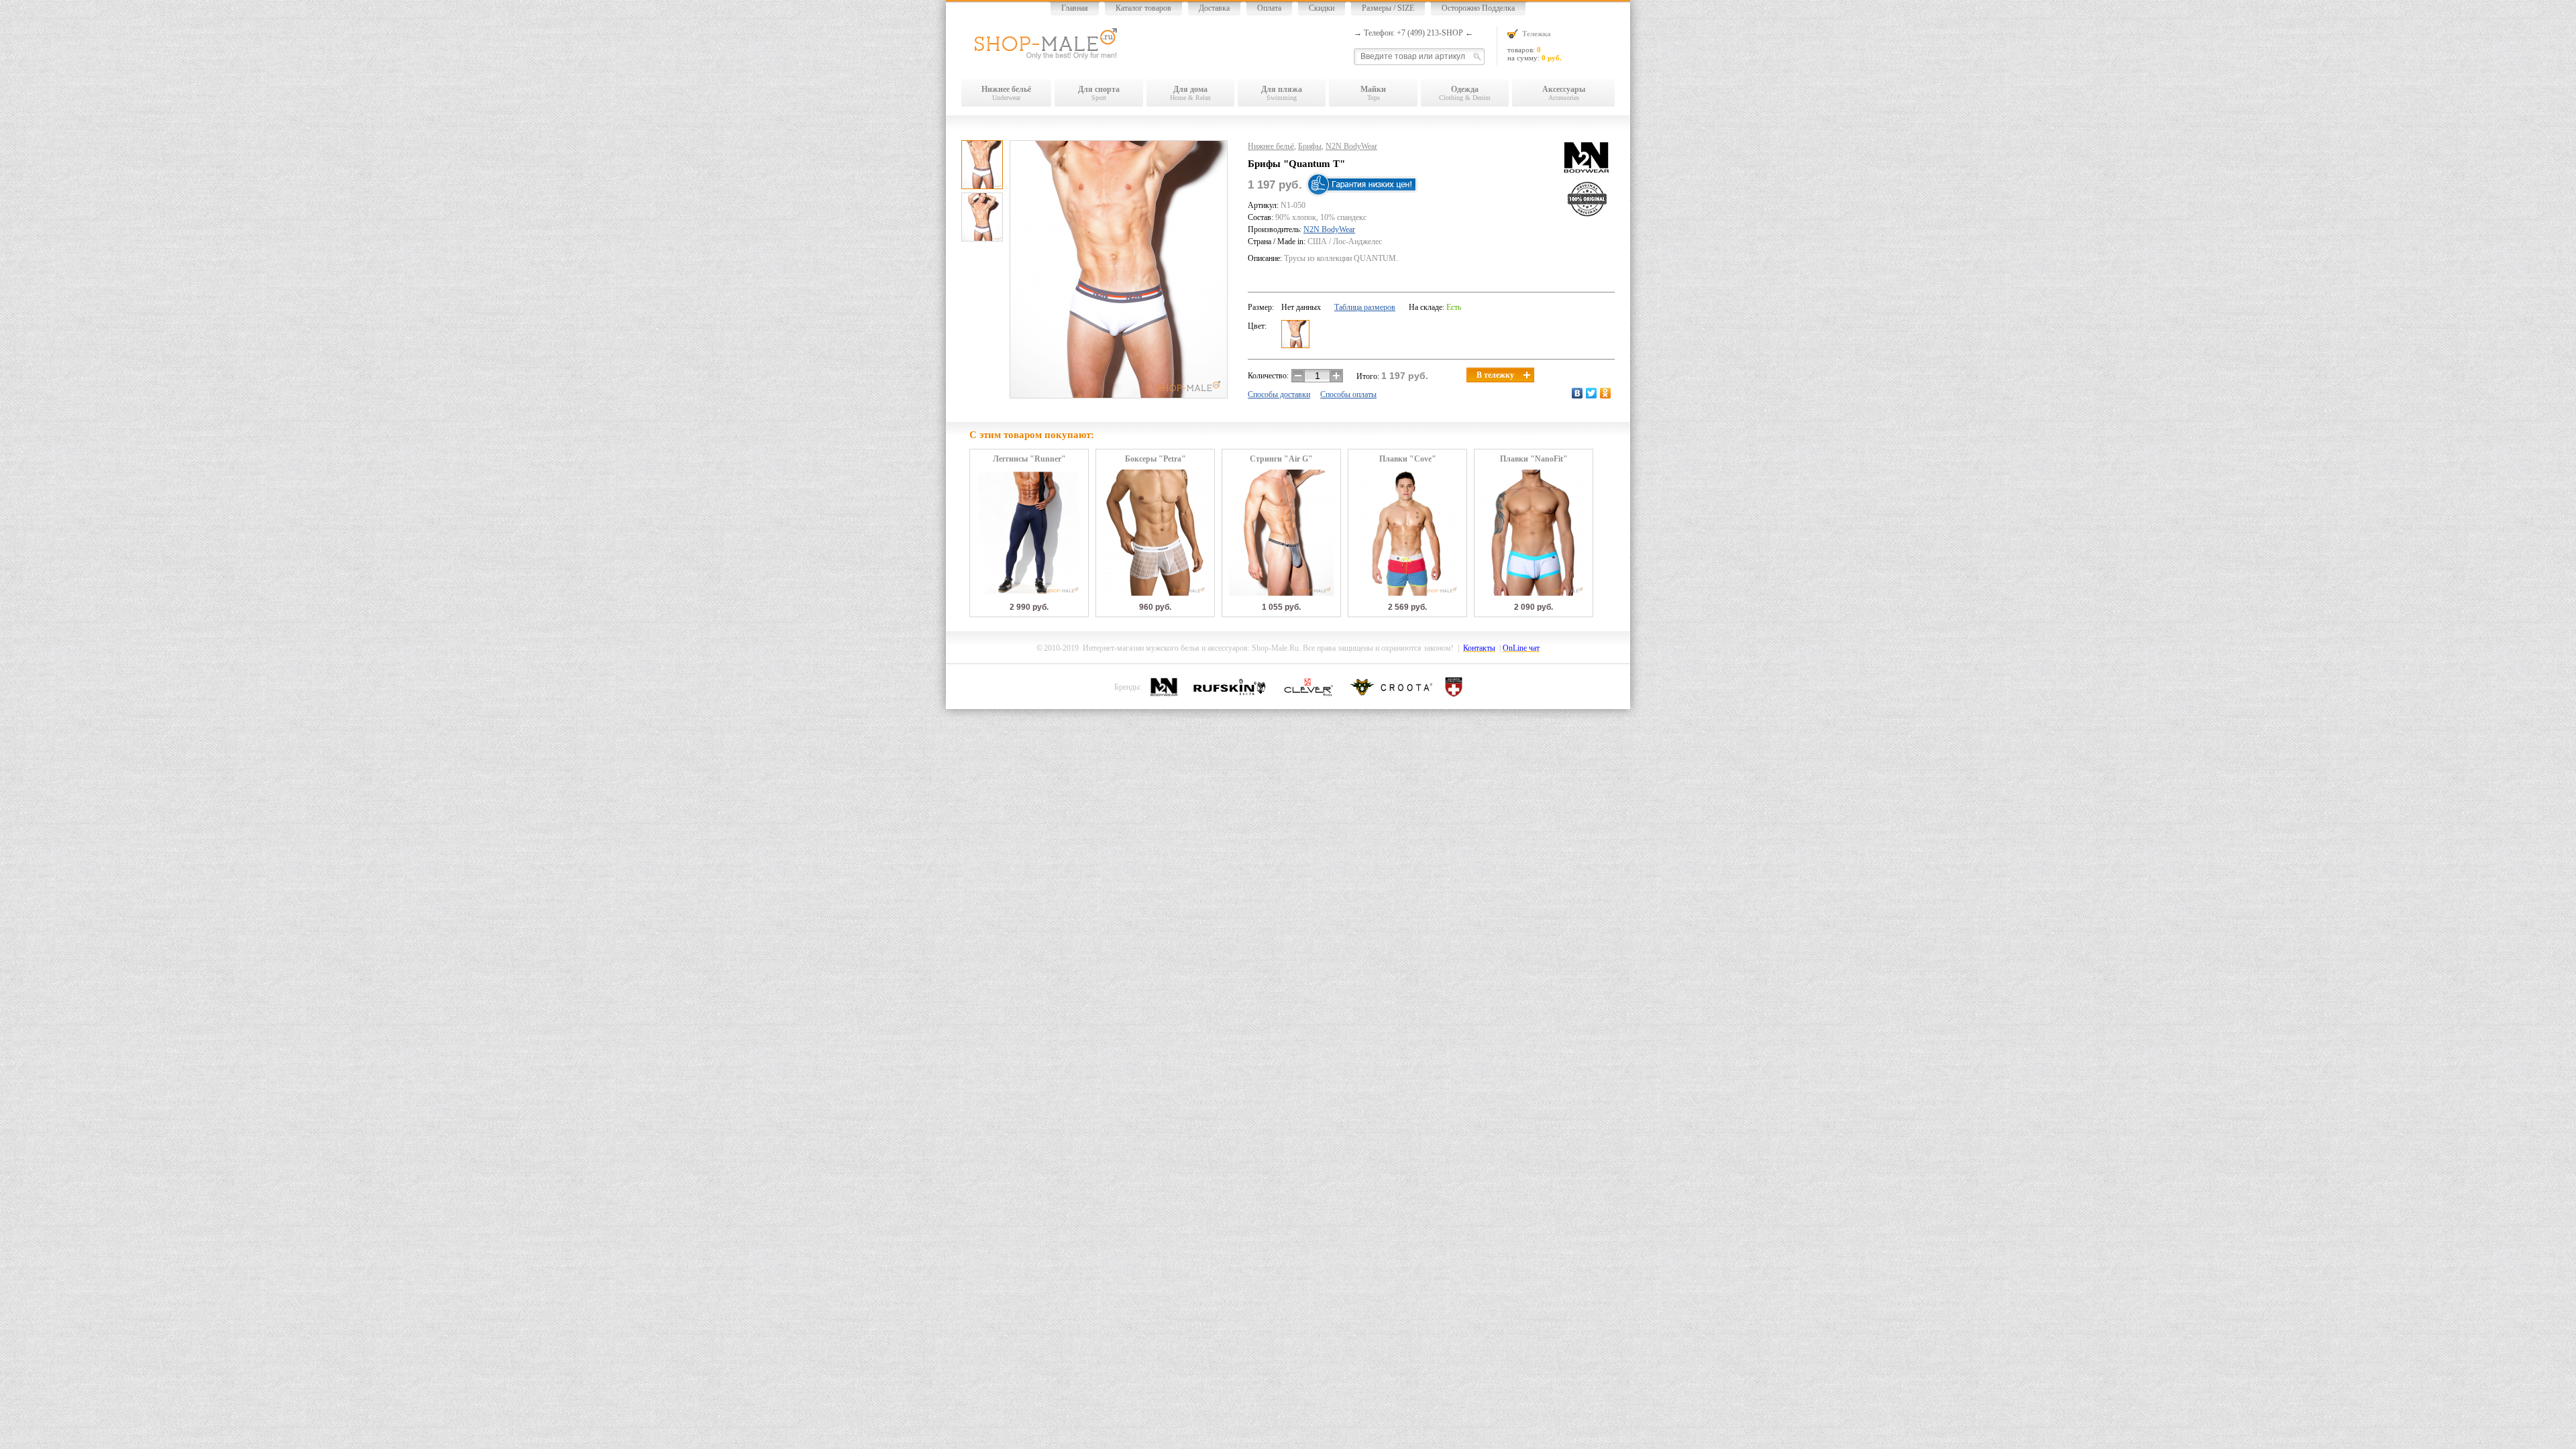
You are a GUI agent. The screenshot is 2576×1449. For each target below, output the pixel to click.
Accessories (1564, 93)
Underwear (1006, 93)
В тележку (1495, 375)
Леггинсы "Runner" (1029, 459)
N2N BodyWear (1351, 146)
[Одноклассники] (1606, 393)
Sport (1099, 93)
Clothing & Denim (1465, 93)
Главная (1075, 8)
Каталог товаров (1143, 8)
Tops (1373, 93)
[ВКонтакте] (1577, 393)
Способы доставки (1279, 394)
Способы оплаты (1348, 394)
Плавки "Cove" (1408, 459)
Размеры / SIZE (1388, 8)
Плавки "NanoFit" (1534, 459)
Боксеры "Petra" (1156, 459)
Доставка (1214, 8)
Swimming (1282, 93)
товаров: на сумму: (1535, 46)
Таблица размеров (1365, 307)
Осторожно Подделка (1478, 8)
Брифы (1310, 146)
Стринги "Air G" (1281, 459)
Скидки (1322, 8)
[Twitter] (1592, 393)
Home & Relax (1190, 93)
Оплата (1269, 8)
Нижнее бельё (1271, 146)
